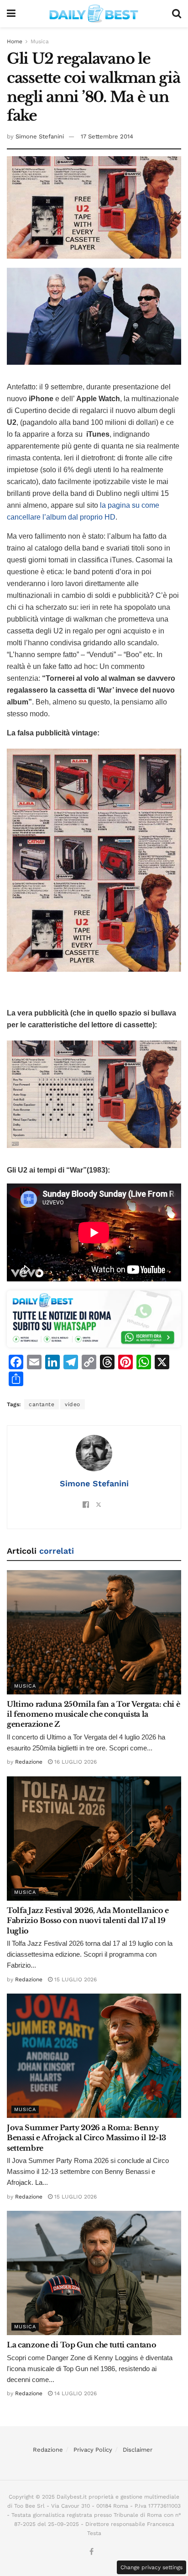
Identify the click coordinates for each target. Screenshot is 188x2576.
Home (15, 41)
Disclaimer (138, 2450)
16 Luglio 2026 (75, 1762)
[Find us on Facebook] (91, 2552)
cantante (42, 1404)
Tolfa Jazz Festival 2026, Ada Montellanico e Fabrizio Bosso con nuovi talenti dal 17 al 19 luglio (88, 1921)
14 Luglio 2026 (75, 2393)
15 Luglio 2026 (75, 1979)
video (73, 1404)
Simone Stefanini (40, 136)
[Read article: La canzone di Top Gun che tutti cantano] (94, 2273)
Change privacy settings (151, 2567)
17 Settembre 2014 (107, 136)
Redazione (29, 1762)
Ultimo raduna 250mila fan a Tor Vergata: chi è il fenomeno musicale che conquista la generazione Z (93, 1714)
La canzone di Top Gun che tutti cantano (82, 2345)
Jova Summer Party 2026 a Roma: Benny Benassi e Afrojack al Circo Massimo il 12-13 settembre (86, 2138)
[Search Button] (177, 14)
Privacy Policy (93, 2450)
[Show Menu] (11, 14)
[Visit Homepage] (94, 14)
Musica (40, 41)
